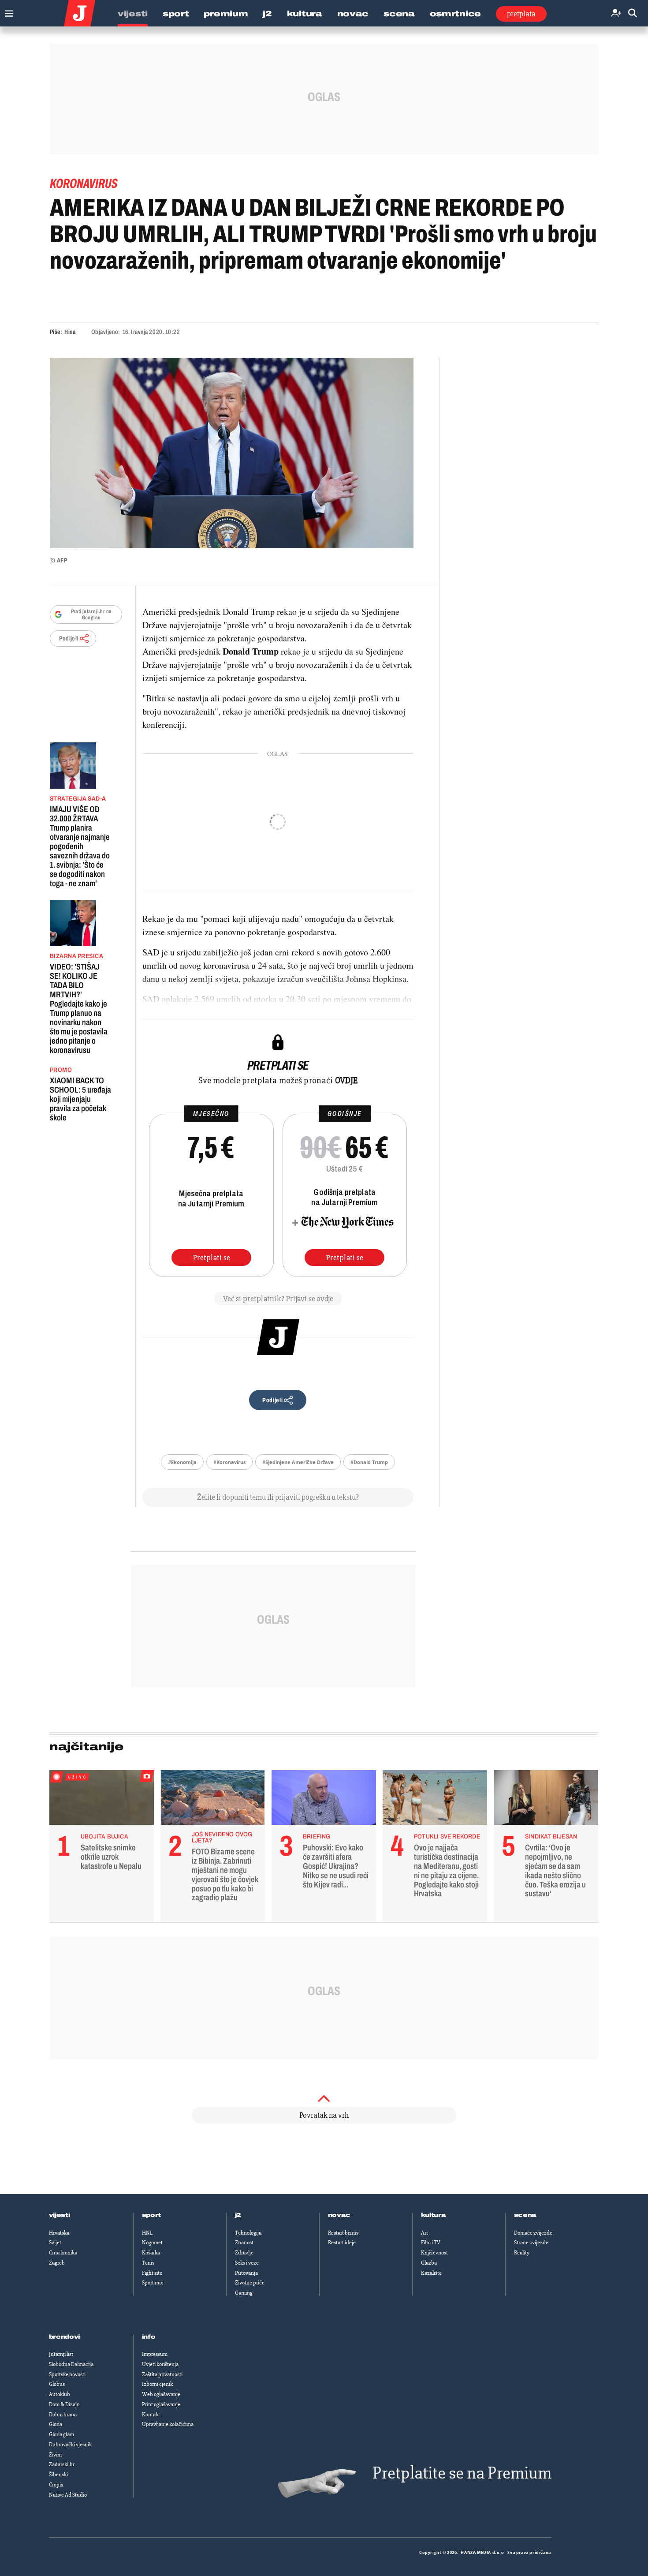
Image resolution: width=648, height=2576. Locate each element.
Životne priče (250, 2283)
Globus (57, 2384)
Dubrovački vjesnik (70, 2445)
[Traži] (633, 13)
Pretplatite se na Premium (462, 2473)
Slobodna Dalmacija (71, 2364)
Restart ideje (342, 2243)
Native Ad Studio (68, 2495)
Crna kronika (63, 2253)
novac (339, 2215)
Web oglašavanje (161, 2394)
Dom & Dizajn (64, 2404)
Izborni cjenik (157, 2384)
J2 (267, 14)
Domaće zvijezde (533, 2233)
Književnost (434, 2253)
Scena (399, 14)
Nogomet (152, 2243)
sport (152, 2215)
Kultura (305, 14)
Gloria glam (61, 2434)
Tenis (148, 2263)
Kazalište (431, 2273)
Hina (70, 332)
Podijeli (69, 638)
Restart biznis (343, 2233)
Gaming (244, 2293)
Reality (522, 2253)
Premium (226, 14)
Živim (55, 2455)
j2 (238, 2215)
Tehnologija (248, 2233)
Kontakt (151, 2415)
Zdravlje (244, 2253)
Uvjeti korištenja (160, 2364)
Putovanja (246, 2273)
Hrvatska (59, 2233)
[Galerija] (232, 453)
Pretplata (521, 14)
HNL (147, 2233)
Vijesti (133, 14)
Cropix (56, 2485)
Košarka (151, 2253)
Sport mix (153, 2283)
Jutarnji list (61, 2354)
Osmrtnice (455, 14)
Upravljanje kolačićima (168, 2424)
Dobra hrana (63, 2415)
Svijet (55, 2243)
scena (525, 2215)
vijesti (60, 2215)
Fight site (152, 2273)
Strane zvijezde (531, 2243)
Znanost (244, 2243)
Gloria (56, 2424)
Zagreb (57, 2263)
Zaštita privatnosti (162, 2374)
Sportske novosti (67, 2374)
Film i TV (431, 2243)
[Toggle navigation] (7, 11)
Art (425, 2233)
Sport (176, 14)
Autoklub (60, 2394)
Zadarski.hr (62, 2464)
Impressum (155, 2354)
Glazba (429, 2263)
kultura (434, 2215)
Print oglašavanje (161, 2404)
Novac (353, 14)
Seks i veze (247, 2263)
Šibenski (58, 2475)
